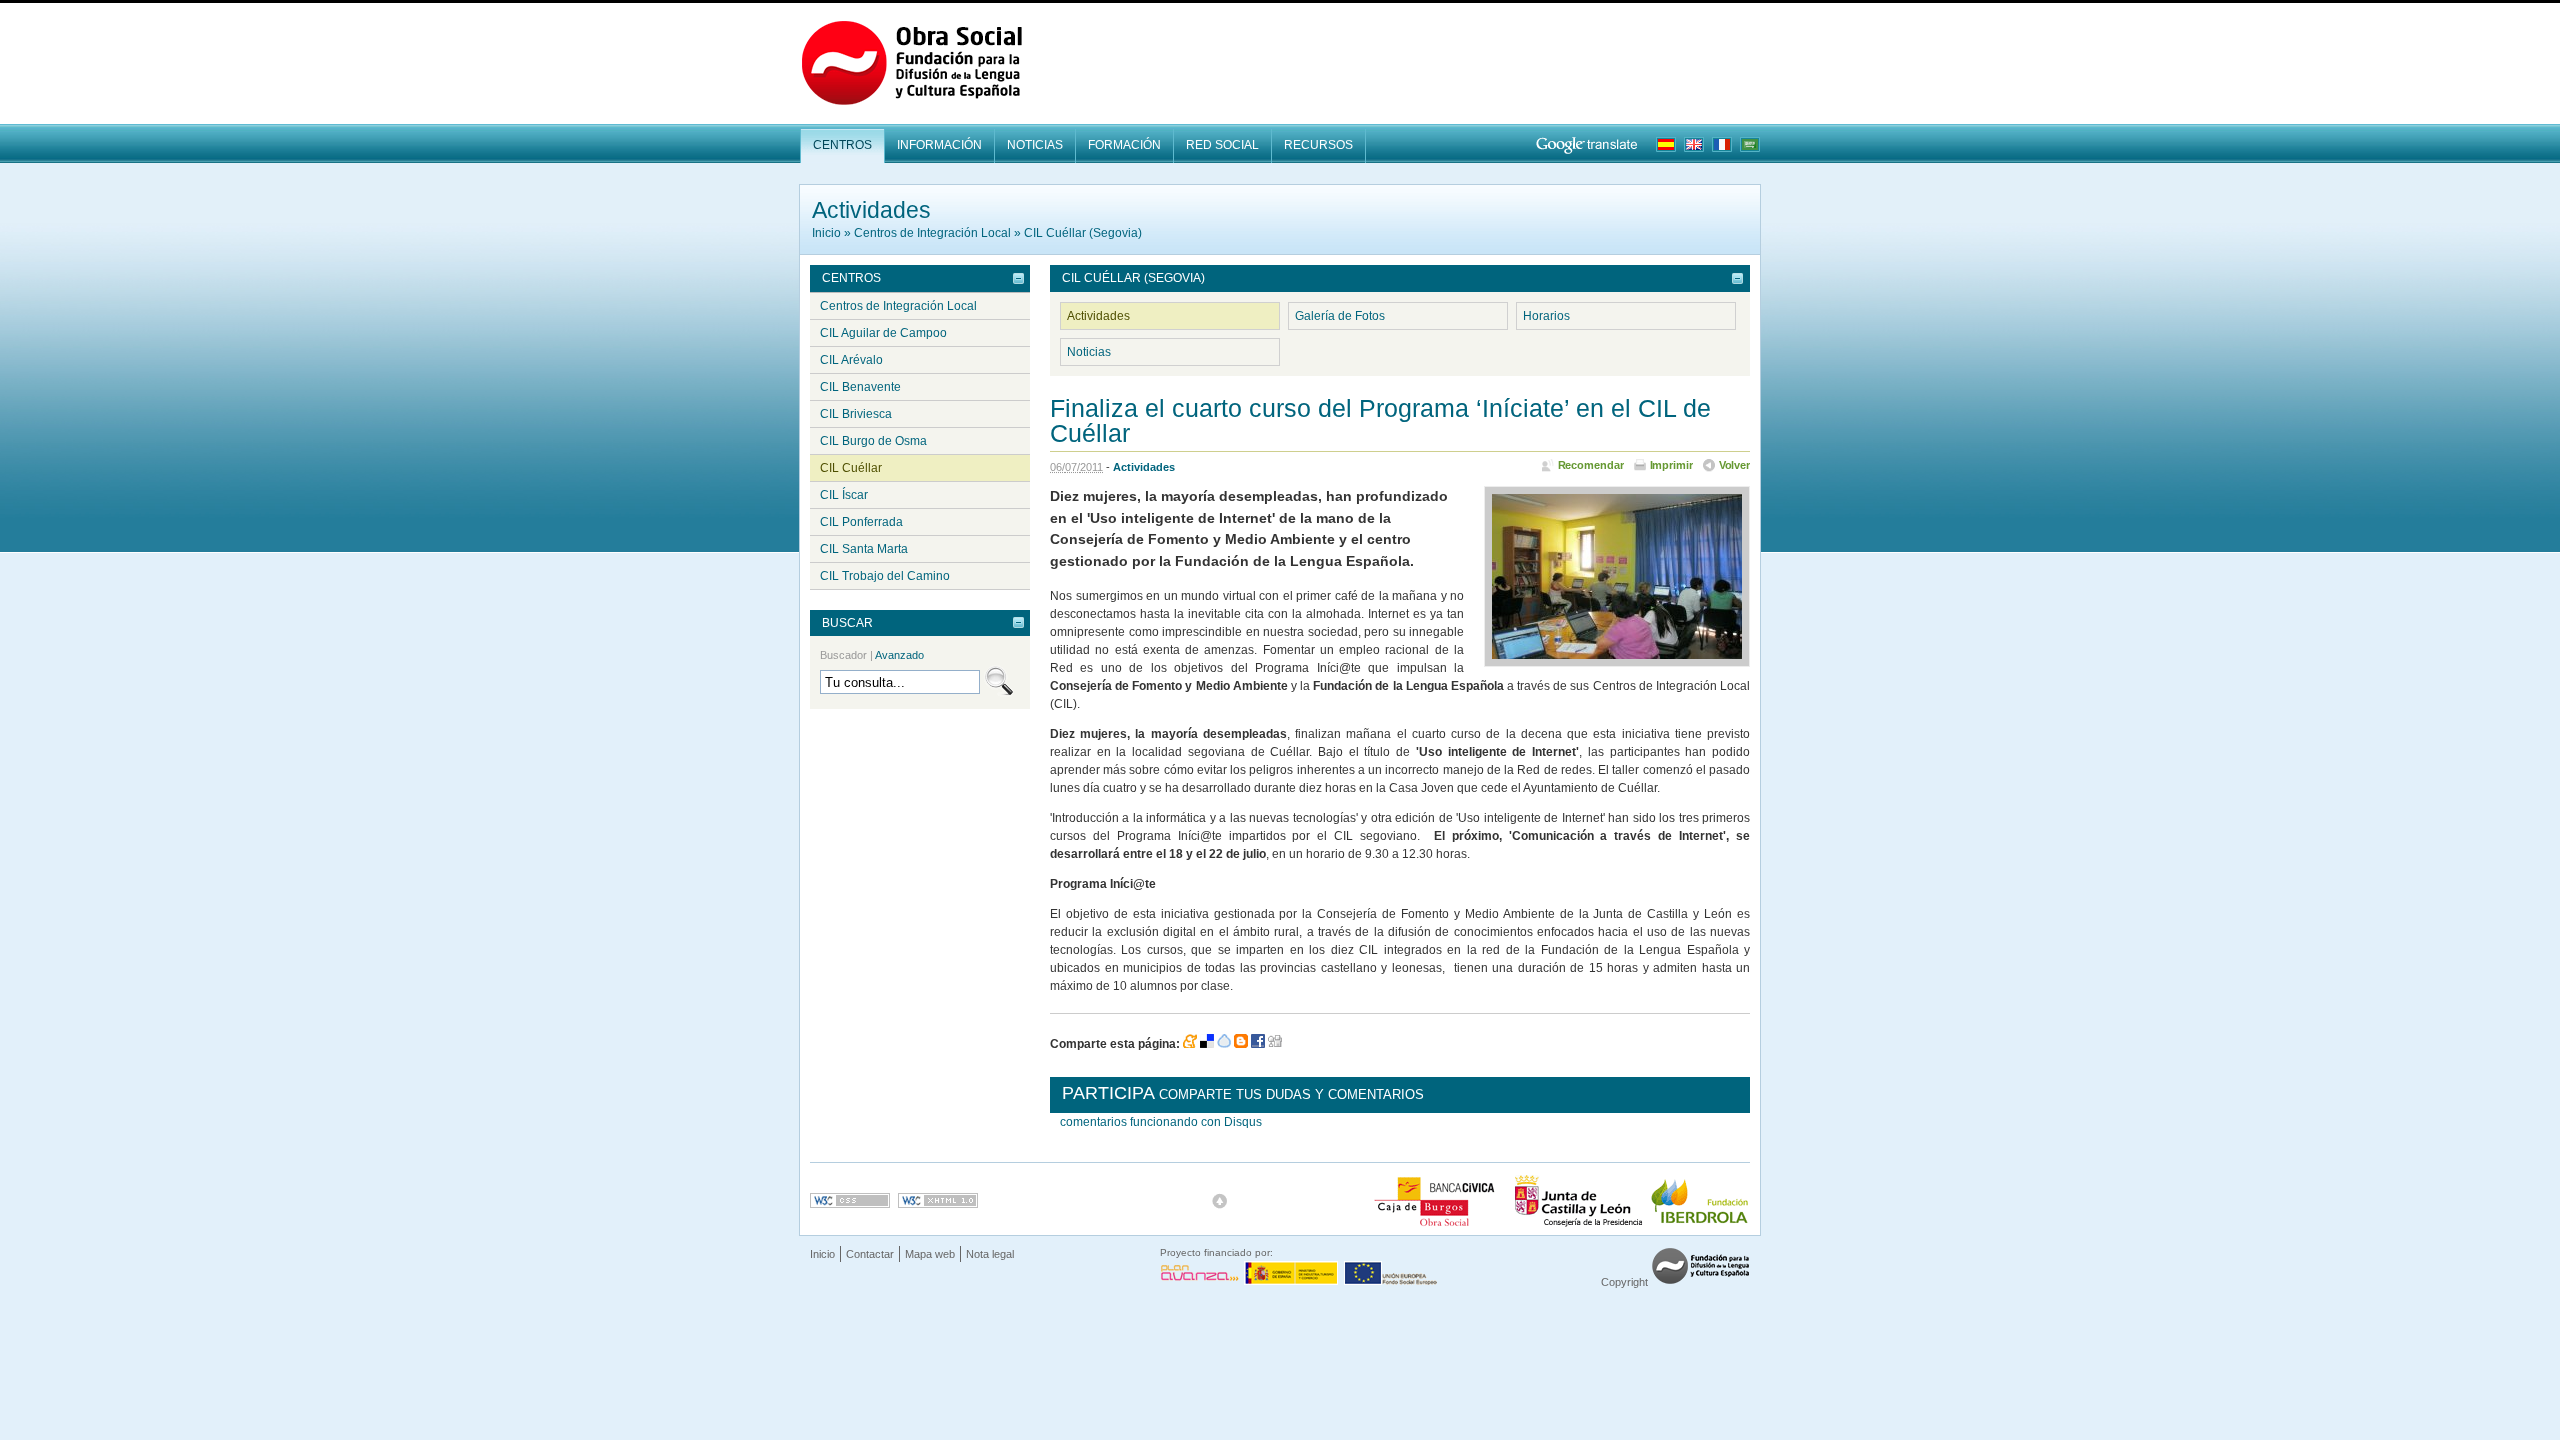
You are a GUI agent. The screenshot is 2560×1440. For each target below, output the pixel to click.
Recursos (1318, 145)
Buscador (872, 655)
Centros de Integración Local (932, 233)
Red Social (1222, 145)
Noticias (1035, 145)
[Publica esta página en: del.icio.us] (1207, 1044)
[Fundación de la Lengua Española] (1700, 1282)
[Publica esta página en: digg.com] (1275, 1044)
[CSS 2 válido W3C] (850, 1200)
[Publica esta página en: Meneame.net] (1190, 1044)
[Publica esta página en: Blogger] (1241, 1044)
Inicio (826, 233)
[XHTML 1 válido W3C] (938, 1200)
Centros (842, 145)
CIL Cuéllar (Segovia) (1083, 233)
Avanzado (899, 655)
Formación (1124, 145)
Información (939, 145)
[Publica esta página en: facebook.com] (1258, 1044)
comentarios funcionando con (1161, 1122)
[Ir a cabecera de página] (1220, 1201)
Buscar (847, 623)
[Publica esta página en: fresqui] (1224, 1044)
